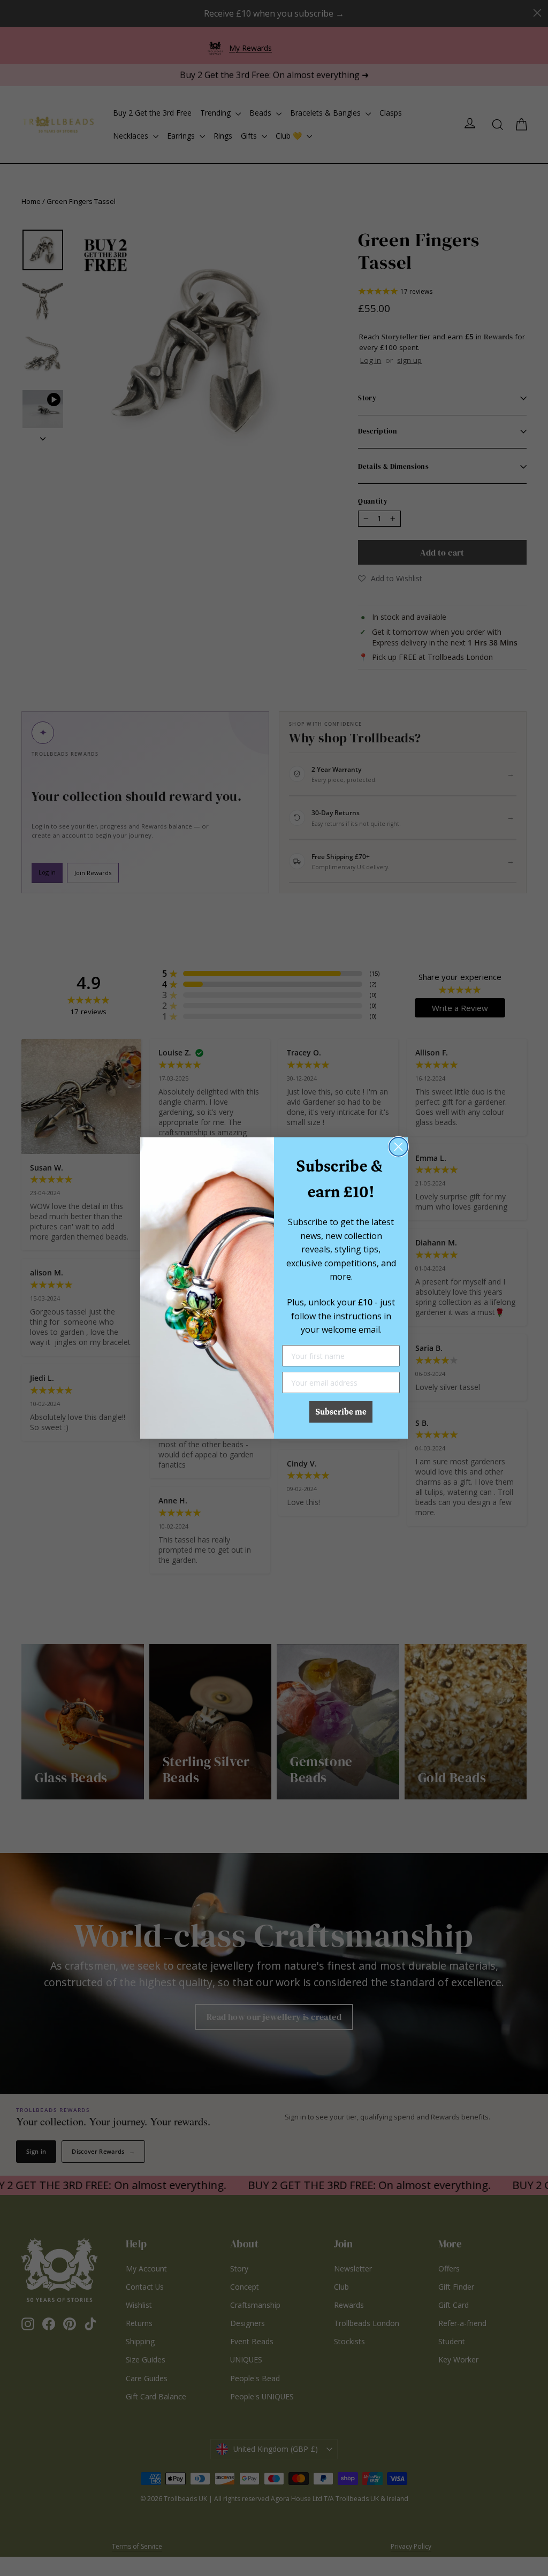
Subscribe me (341, 1412)
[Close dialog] (398, 1147)
